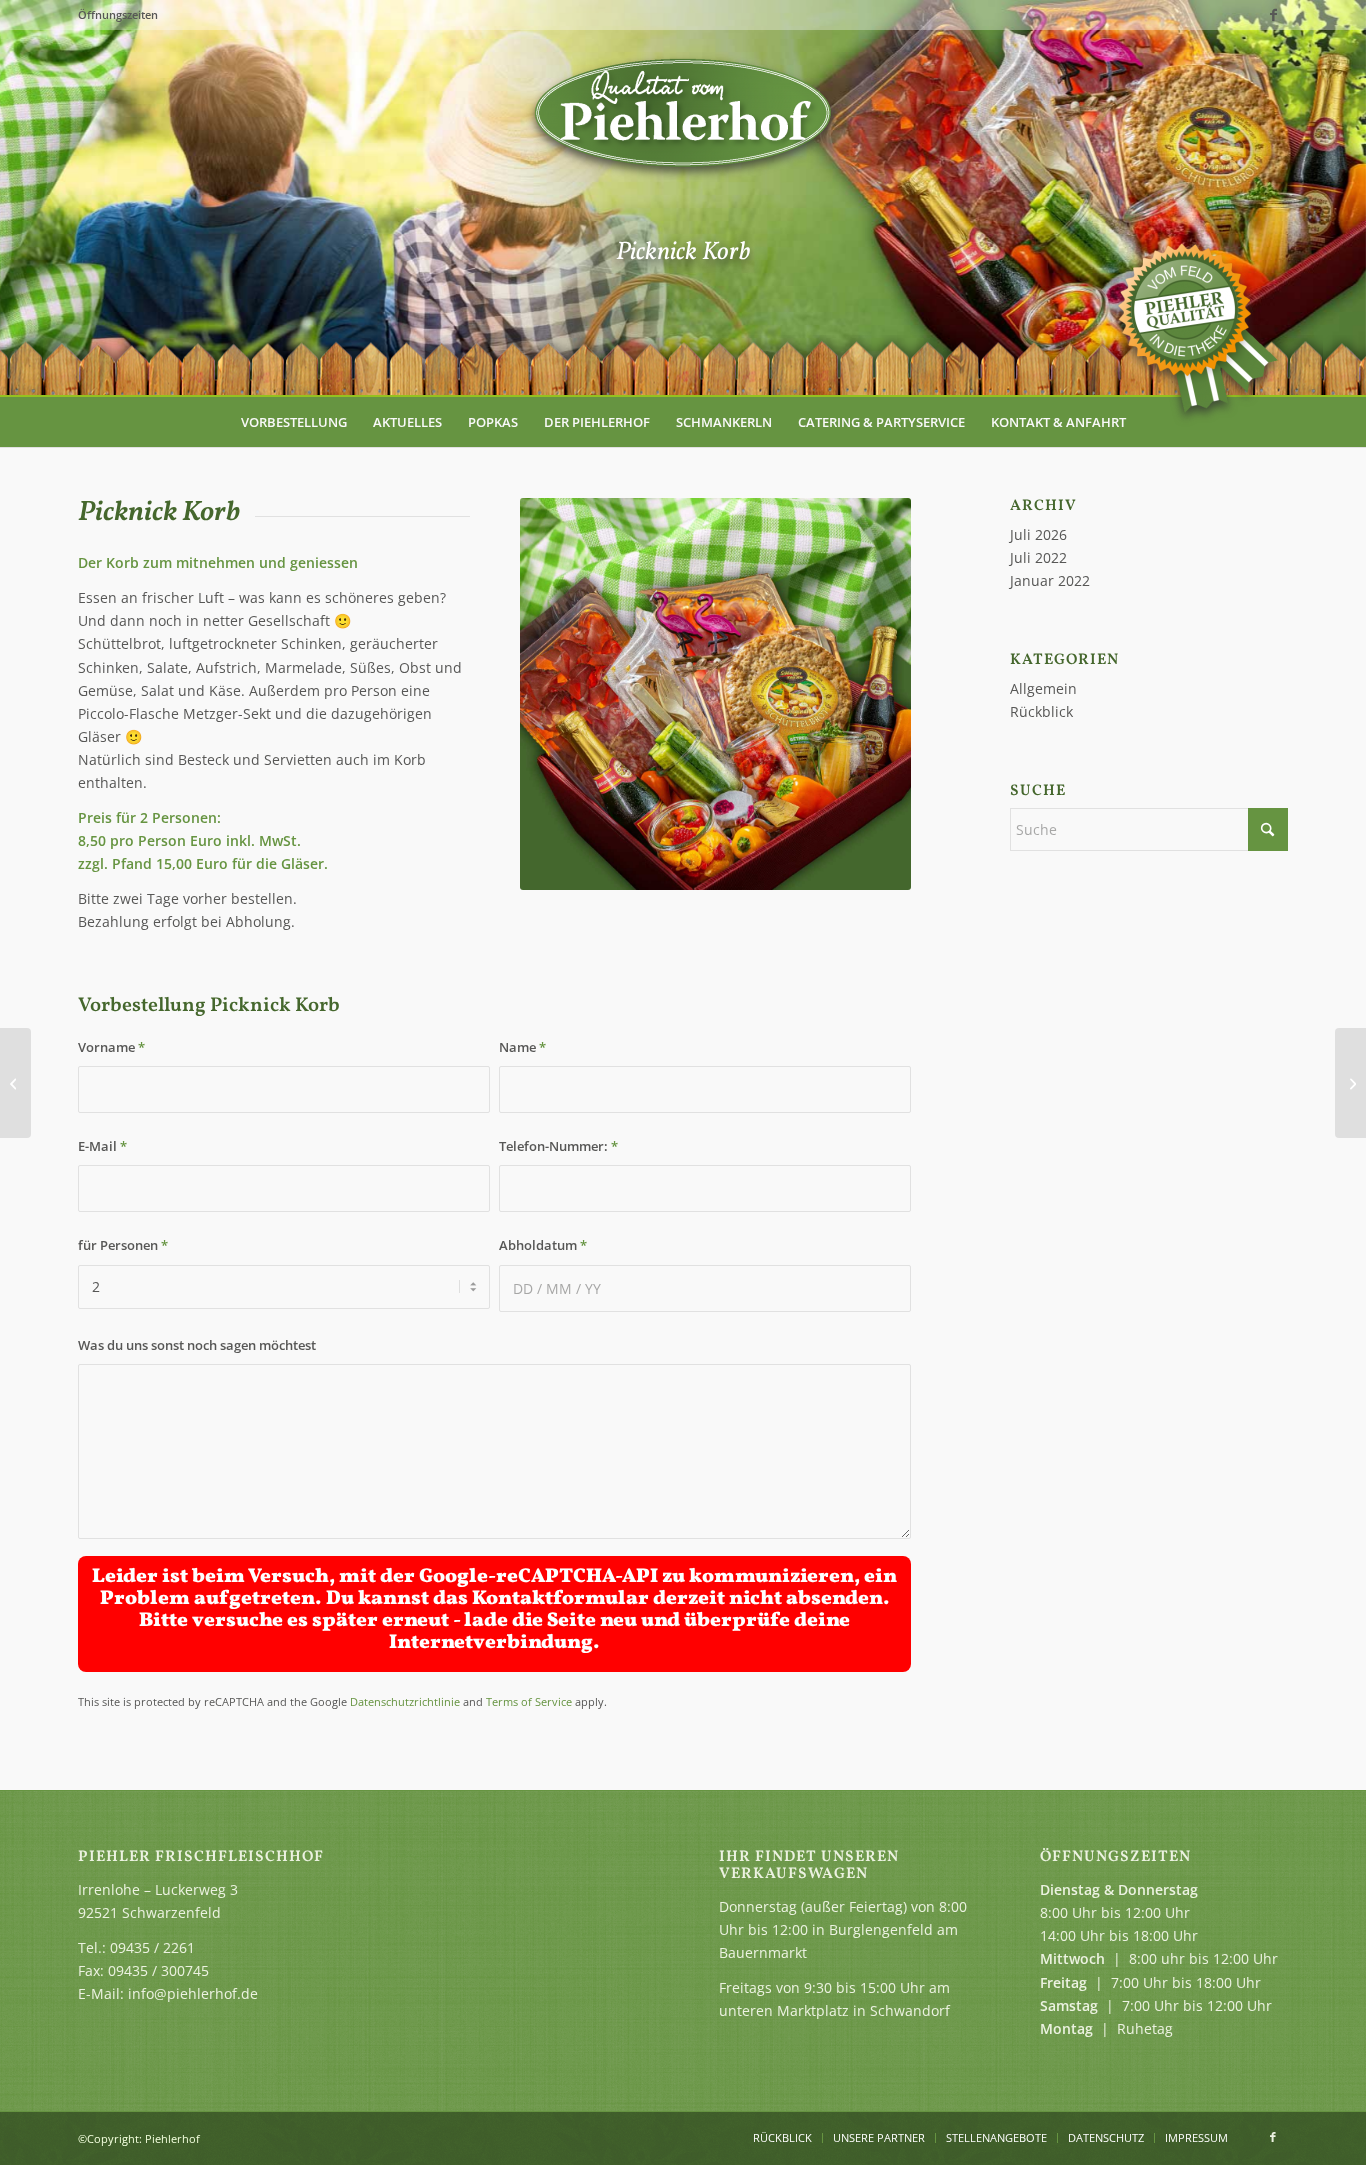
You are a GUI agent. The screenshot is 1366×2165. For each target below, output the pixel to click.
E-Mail (102, 1146)
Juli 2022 (1038, 557)
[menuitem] (294, 422)
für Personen (123, 1245)
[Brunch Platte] (15, 1083)
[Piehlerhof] (683, 115)
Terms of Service (529, 1701)
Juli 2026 (1038, 534)
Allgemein (1043, 688)
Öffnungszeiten (118, 14)
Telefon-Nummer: (558, 1146)
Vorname (111, 1047)
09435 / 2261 (152, 1947)
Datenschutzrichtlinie (405, 1701)
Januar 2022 (1050, 580)
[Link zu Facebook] (1273, 15)
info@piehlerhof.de (193, 1993)
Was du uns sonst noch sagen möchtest (197, 1345)
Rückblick (1041, 711)
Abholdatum (543, 1245)
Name (522, 1047)
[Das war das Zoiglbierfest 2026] (1350, 1083)
